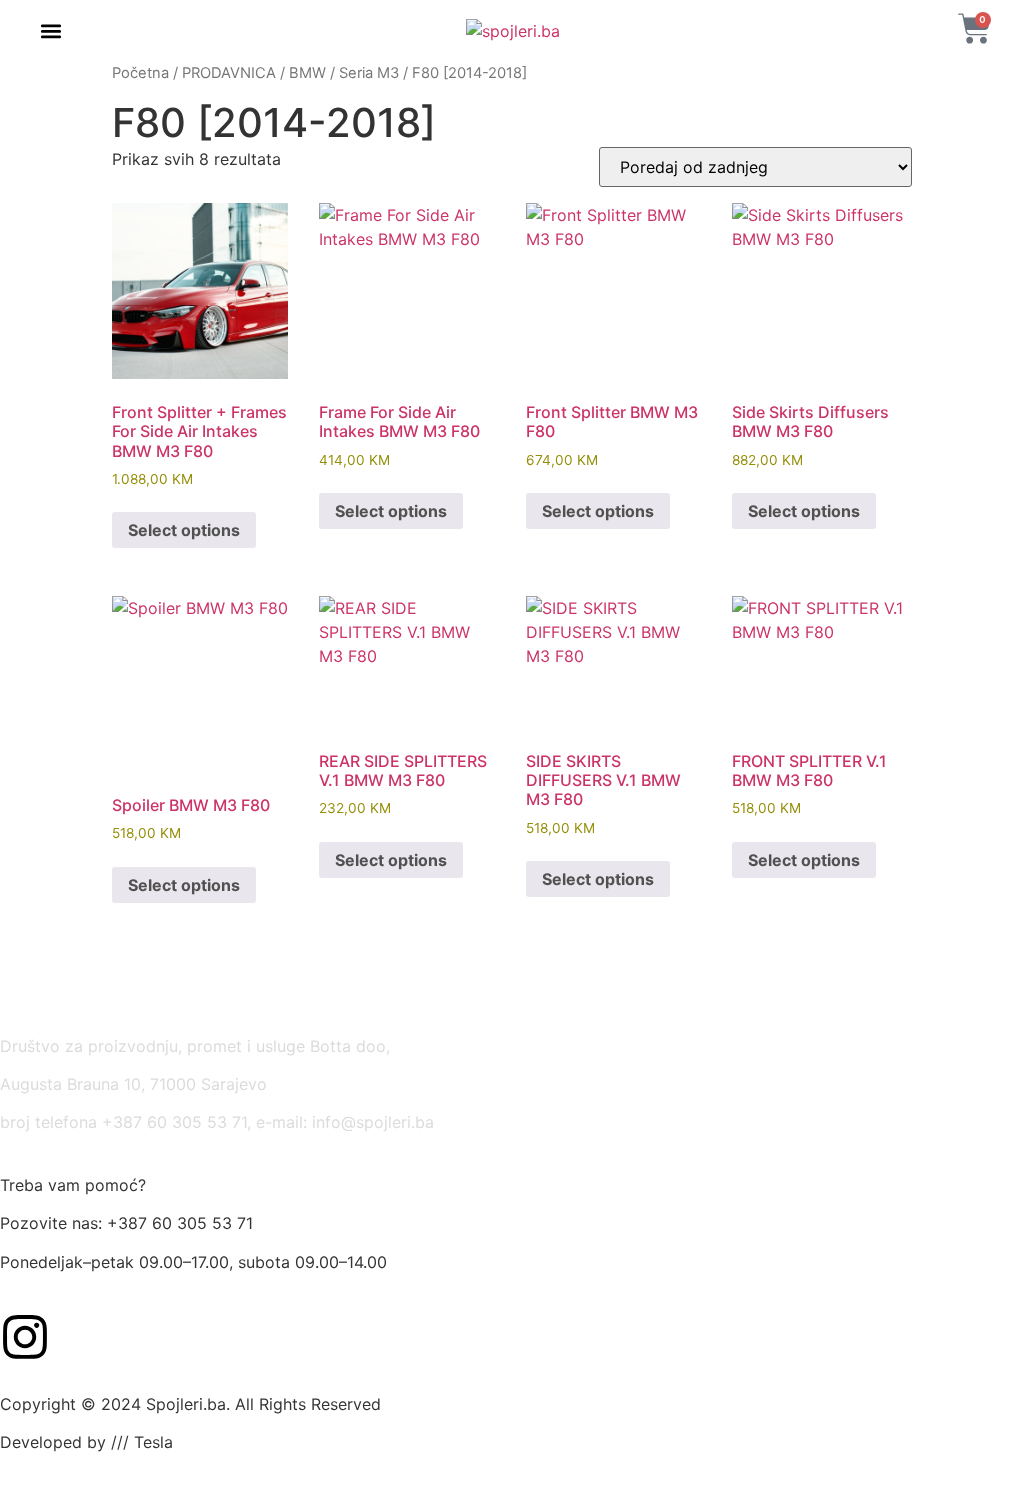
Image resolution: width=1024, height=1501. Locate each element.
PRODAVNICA (229, 73)
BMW (307, 73)
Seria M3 (369, 73)
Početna (140, 73)
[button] (51, 31)
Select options (184, 530)
